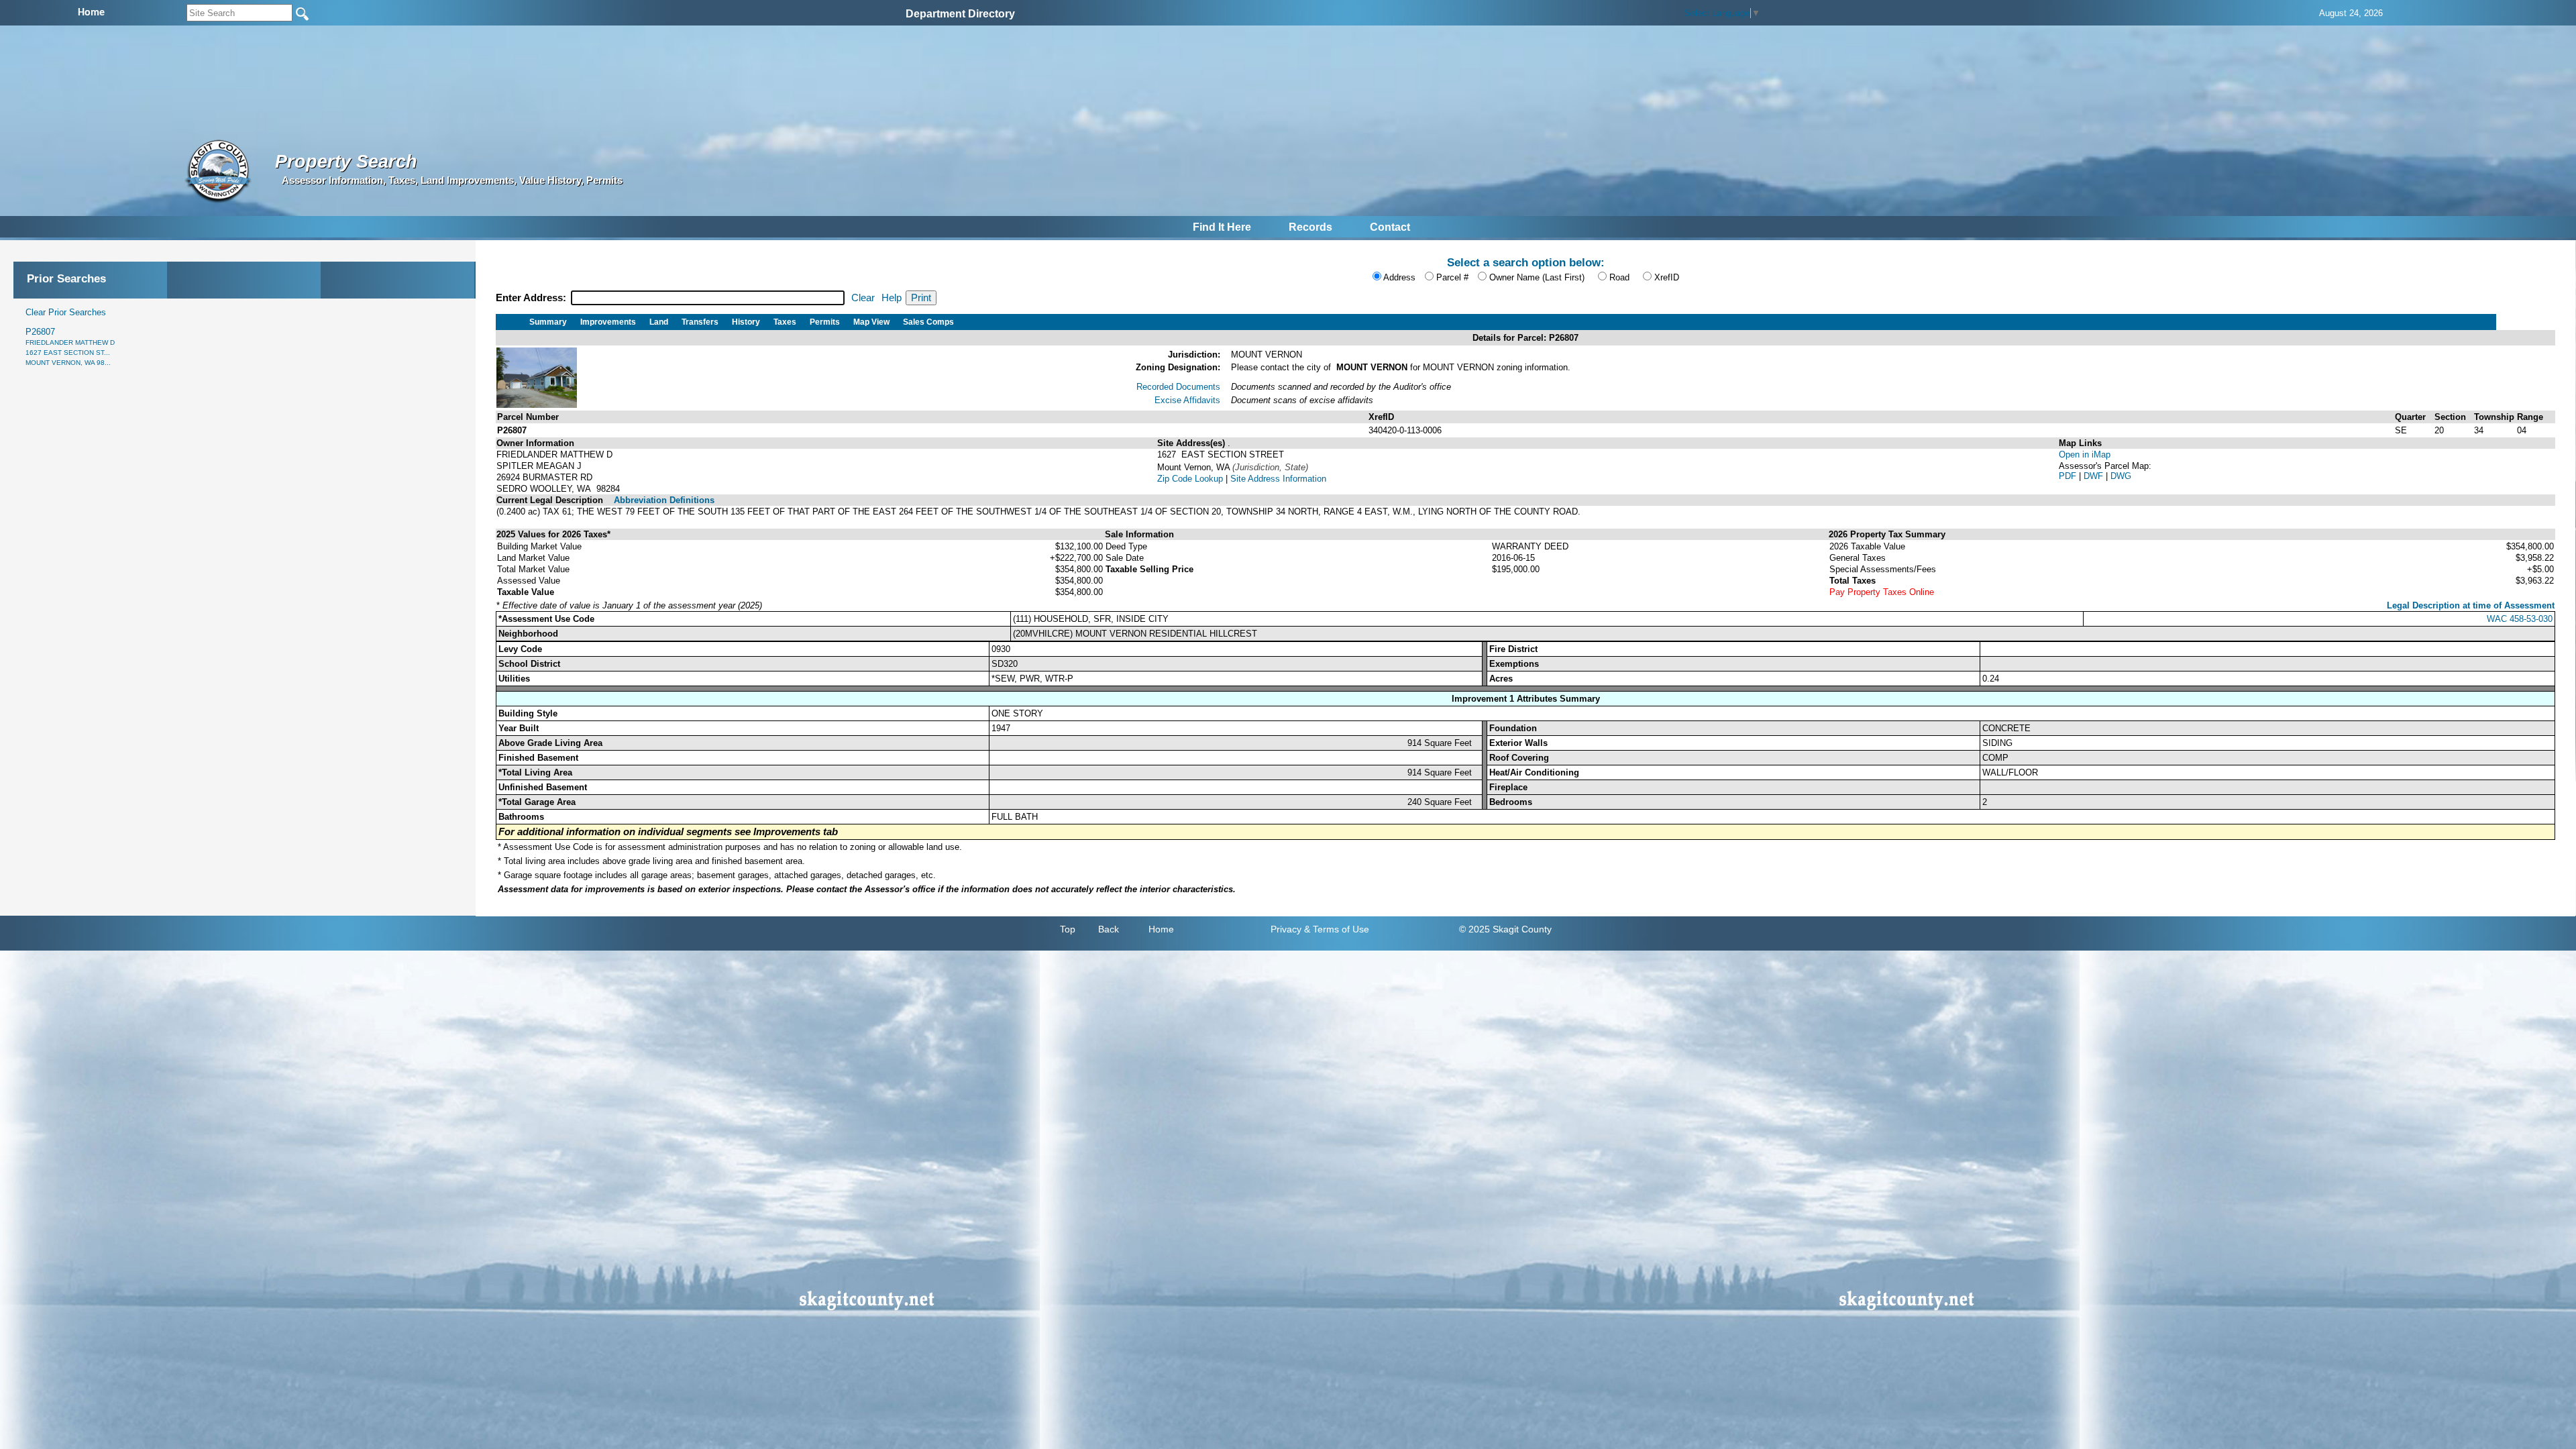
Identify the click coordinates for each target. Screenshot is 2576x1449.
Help (892, 298)
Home (1161, 929)
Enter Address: (532, 298)
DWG (2121, 476)
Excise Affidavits (1187, 400)
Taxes (785, 322)
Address (1399, 277)
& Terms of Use (1337, 929)
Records (1310, 227)
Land (659, 322)
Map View (871, 322)
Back (1109, 929)
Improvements (608, 322)
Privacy (1286, 929)
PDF (2069, 476)
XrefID (1667, 277)
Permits (825, 322)
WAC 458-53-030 (2520, 619)
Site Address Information (1278, 479)
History (746, 322)
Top (1068, 929)
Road (1619, 277)
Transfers (700, 322)
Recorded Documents (1178, 387)
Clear (863, 298)
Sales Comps (928, 322)
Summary (548, 322)
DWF (2095, 476)
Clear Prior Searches (66, 312)
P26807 (70, 346)
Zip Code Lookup (1190, 479)
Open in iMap (2085, 454)
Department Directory (960, 14)
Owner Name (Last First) (1537, 277)
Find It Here (1222, 227)
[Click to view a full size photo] (537, 405)
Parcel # (1452, 277)
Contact (1390, 227)
